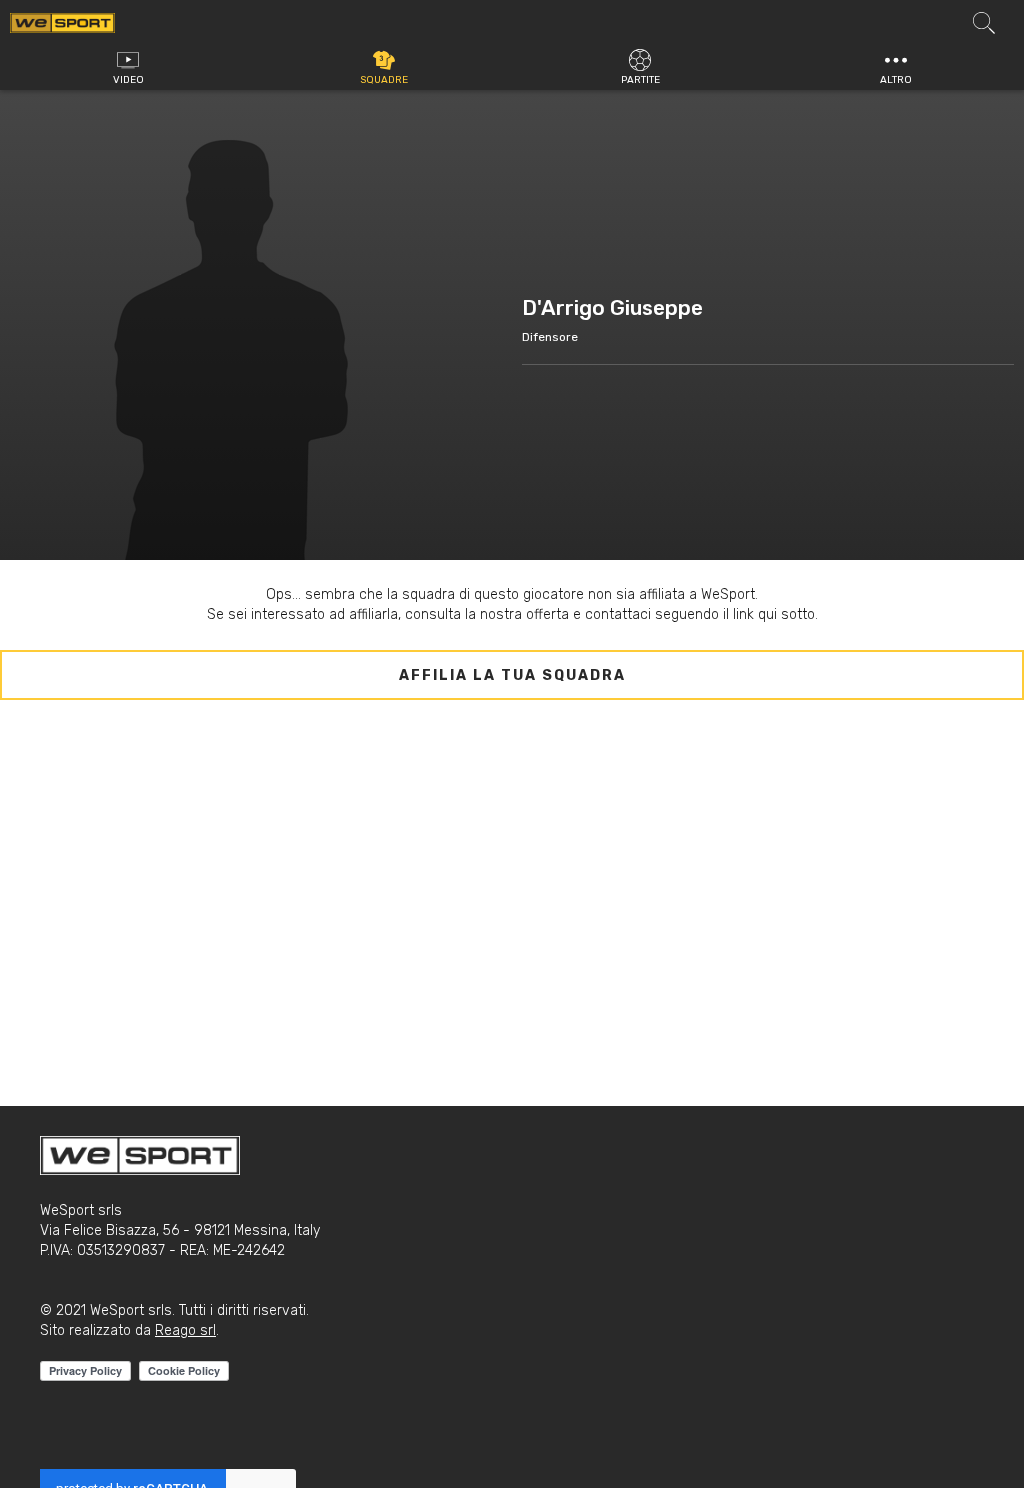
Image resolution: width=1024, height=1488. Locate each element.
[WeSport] (62, 22)
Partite (640, 80)
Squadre (384, 80)
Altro (896, 80)
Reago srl (185, 1330)
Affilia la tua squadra (512, 675)
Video (128, 80)
